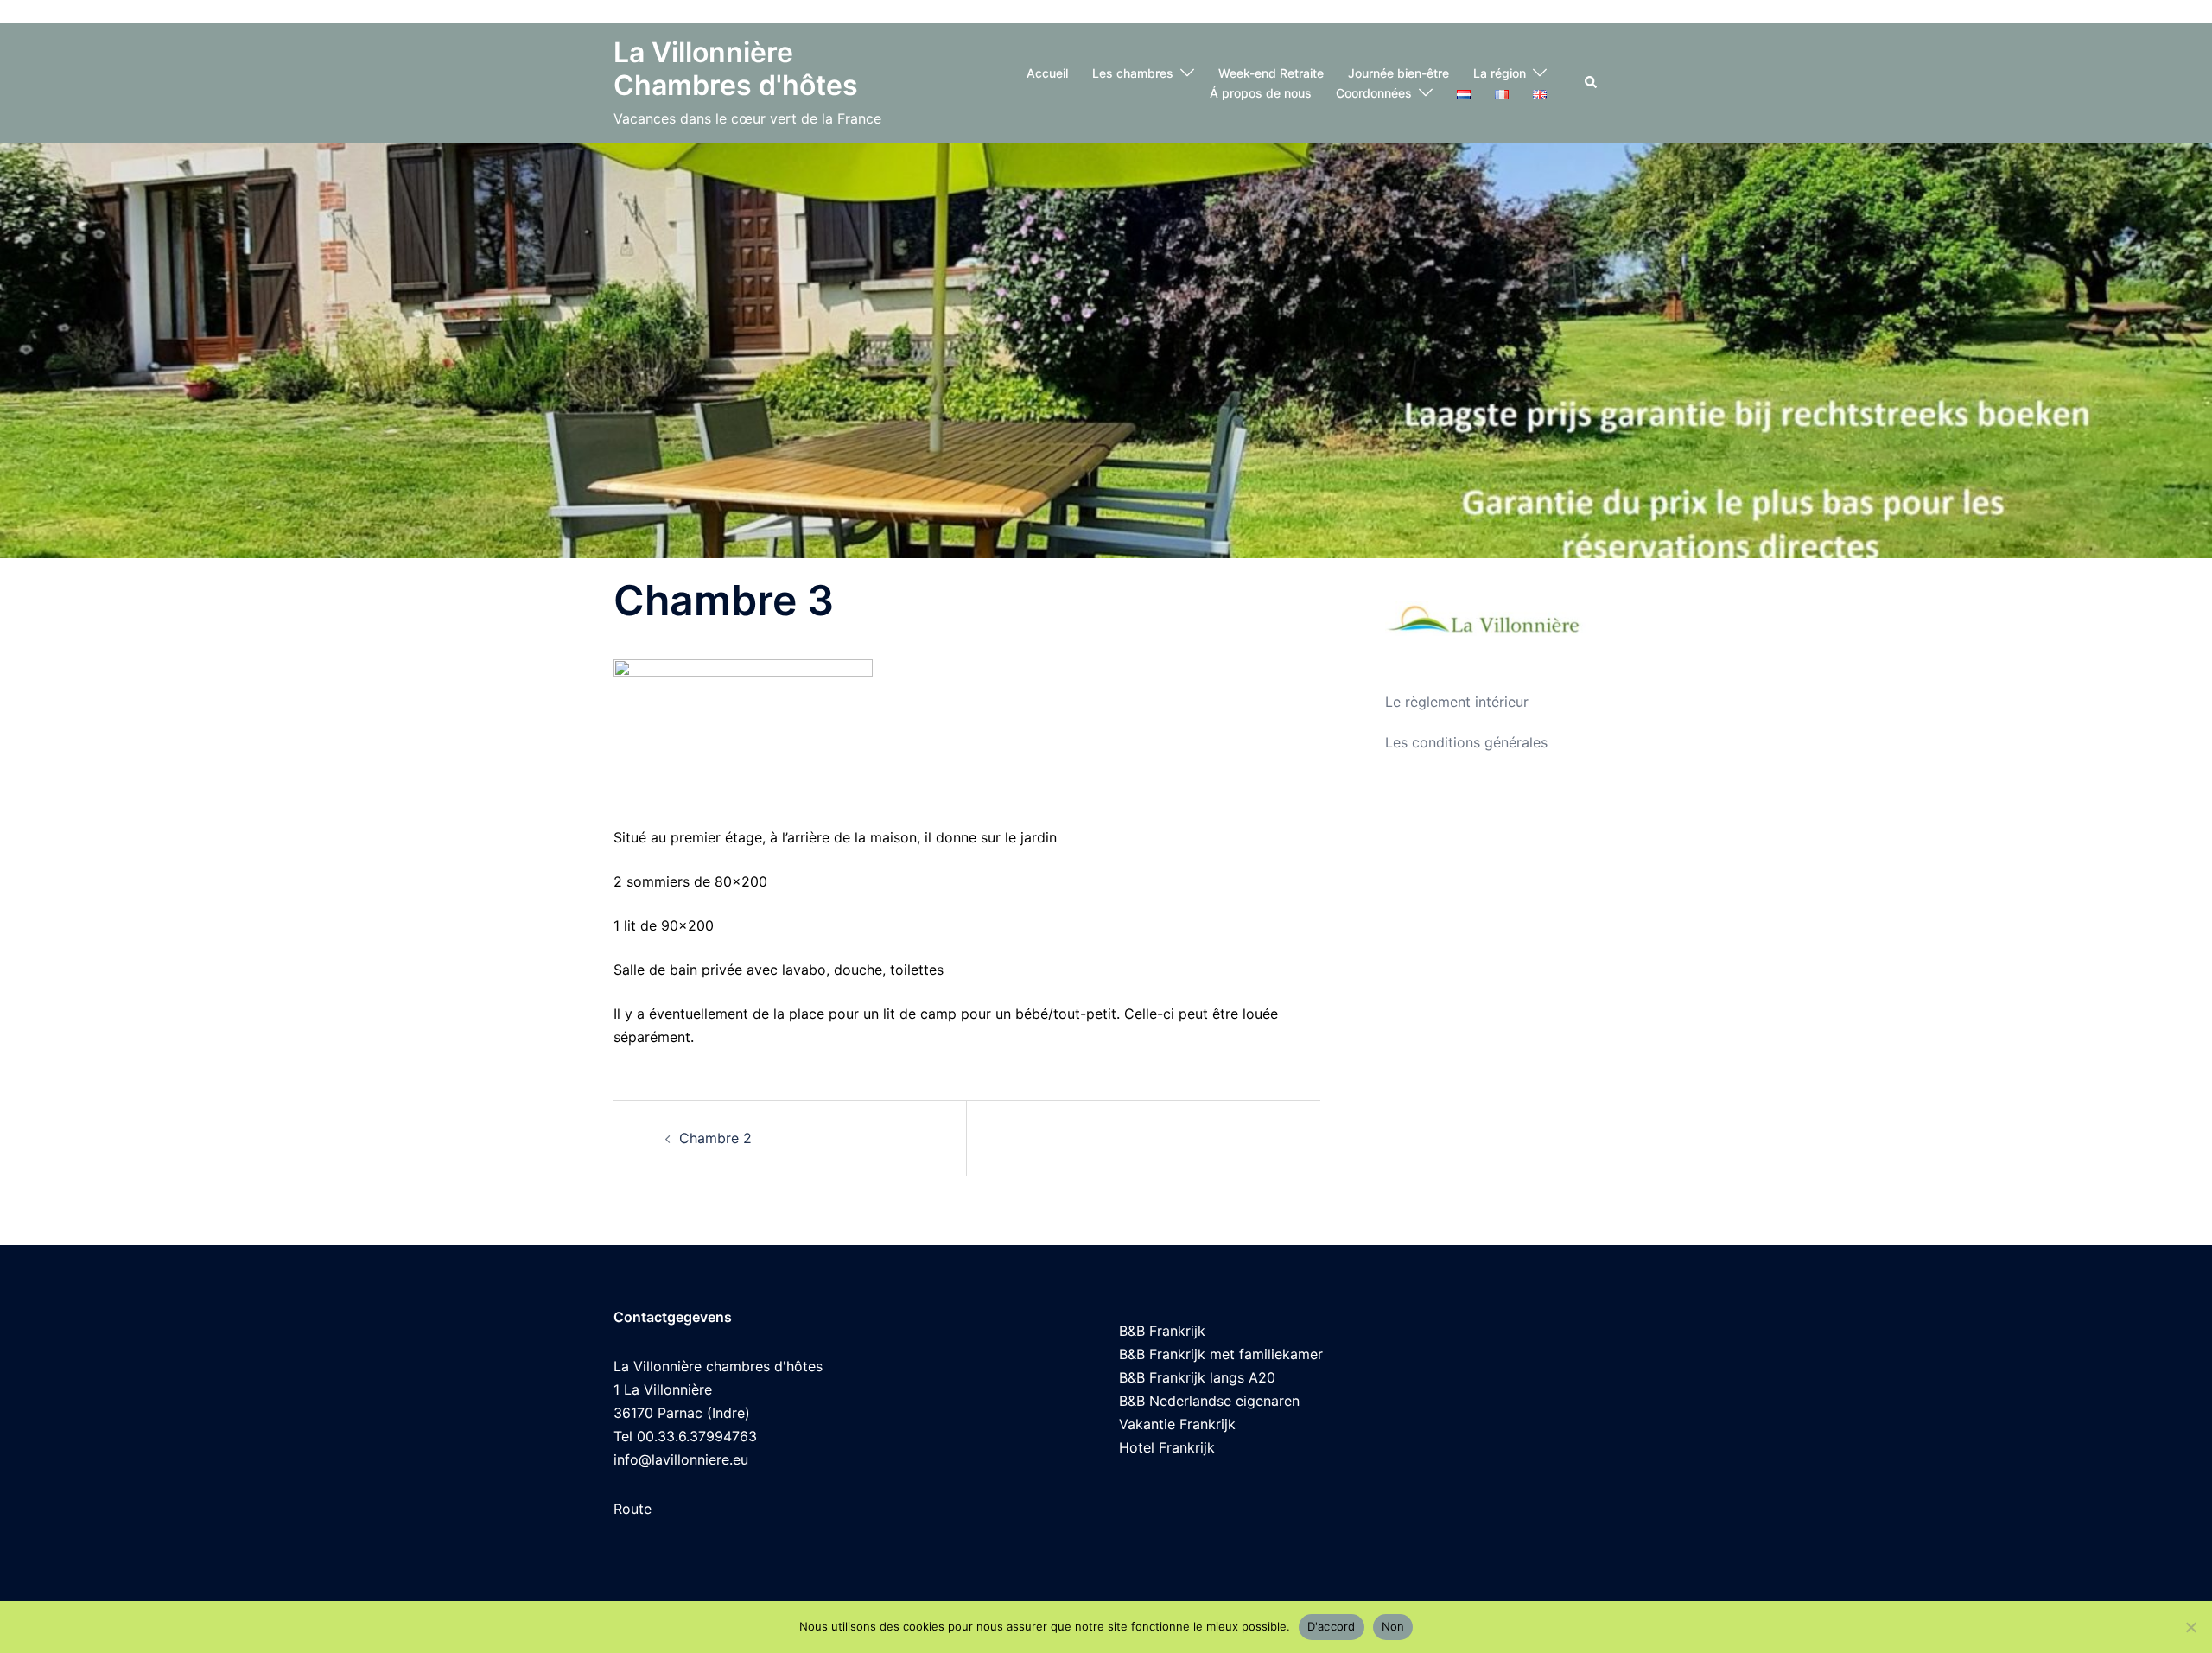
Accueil (1047, 73)
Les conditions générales (1466, 742)
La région (1500, 73)
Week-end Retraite (1271, 73)
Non (1393, 1626)
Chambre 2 (715, 1138)
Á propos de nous (1261, 93)
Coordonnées (1374, 93)
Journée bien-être (1398, 73)
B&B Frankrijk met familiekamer (1221, 1354)
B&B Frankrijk (1162, 1331)
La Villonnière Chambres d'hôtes (736, 69)
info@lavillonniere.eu (681, 1459)
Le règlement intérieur (1457, 702)
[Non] (2190, 1627)
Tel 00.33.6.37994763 (685, 1436)
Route (632, 1509)
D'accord (1332, 1626)
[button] (1592, 83)
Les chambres (1133, 73)
